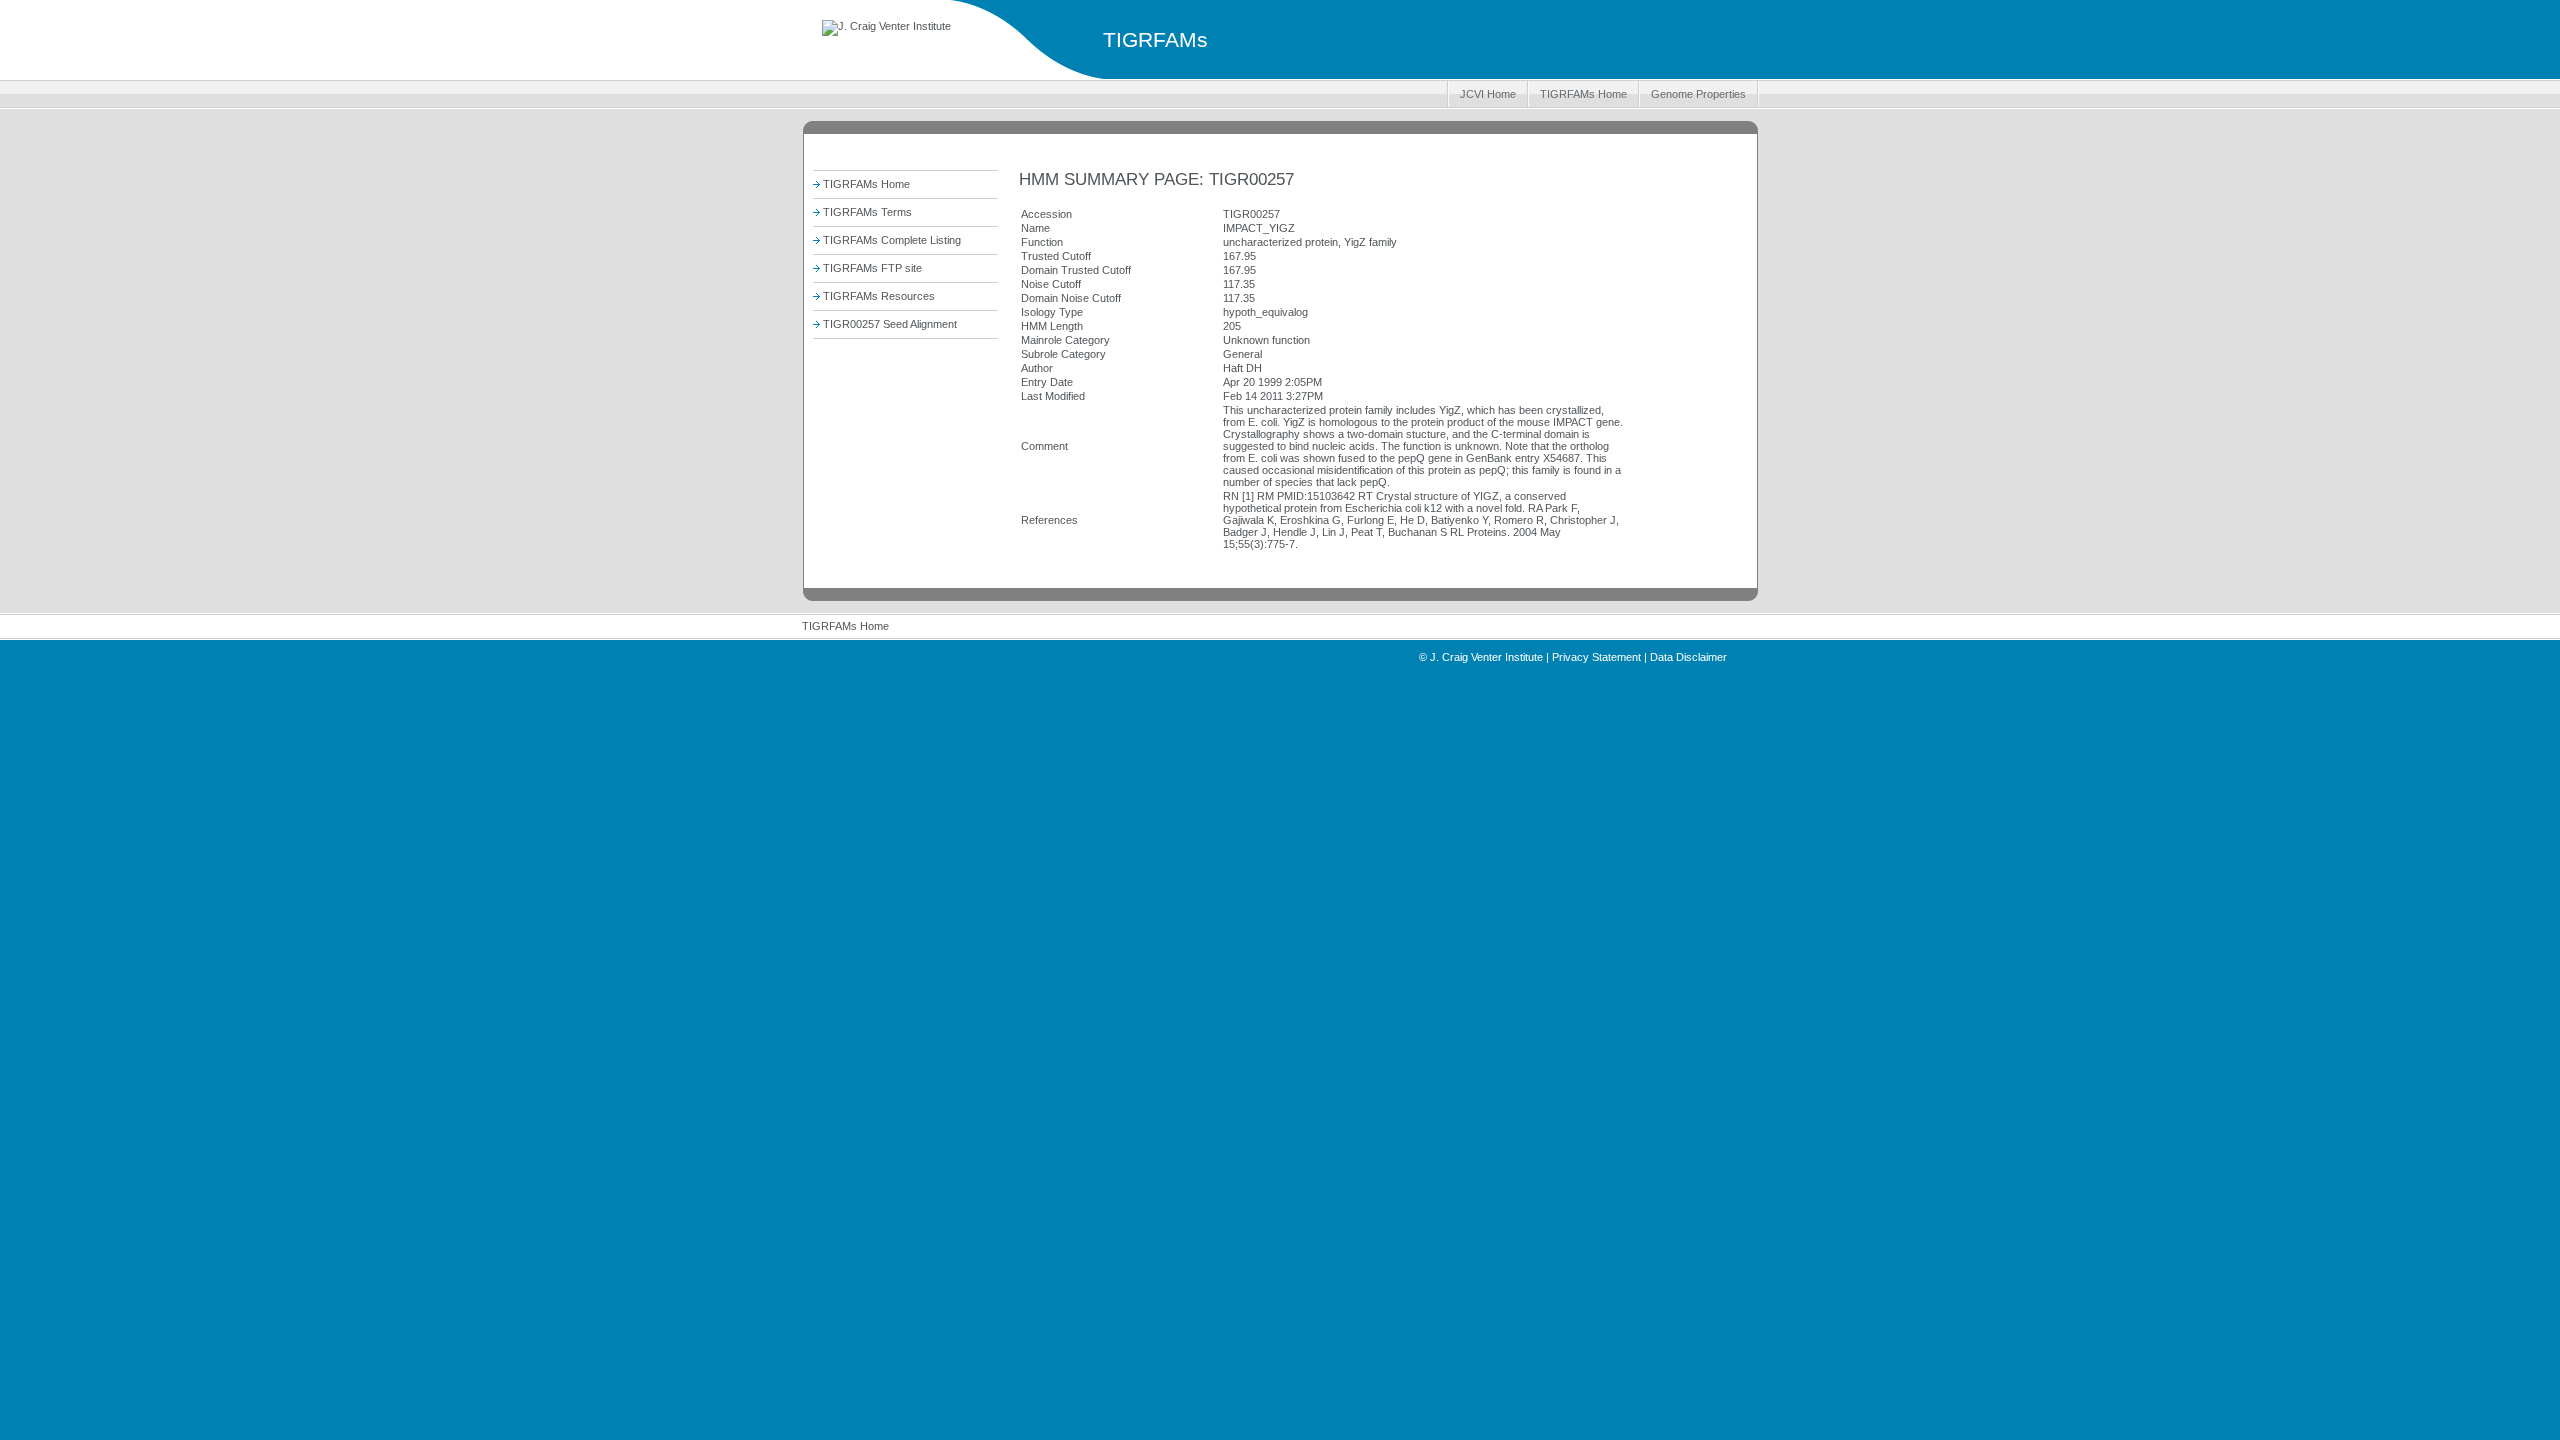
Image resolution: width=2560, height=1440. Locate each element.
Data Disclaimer (1688, 657)
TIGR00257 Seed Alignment (890, 324)
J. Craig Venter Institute (1486, 657)
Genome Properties (1698, 94)
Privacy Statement (1596, 657)
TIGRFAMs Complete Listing (892, 240)
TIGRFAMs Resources (879, 296)
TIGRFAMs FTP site (872, 268)
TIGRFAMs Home (1583, 94)
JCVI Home (1488, 94)
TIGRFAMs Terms (867, 212)
